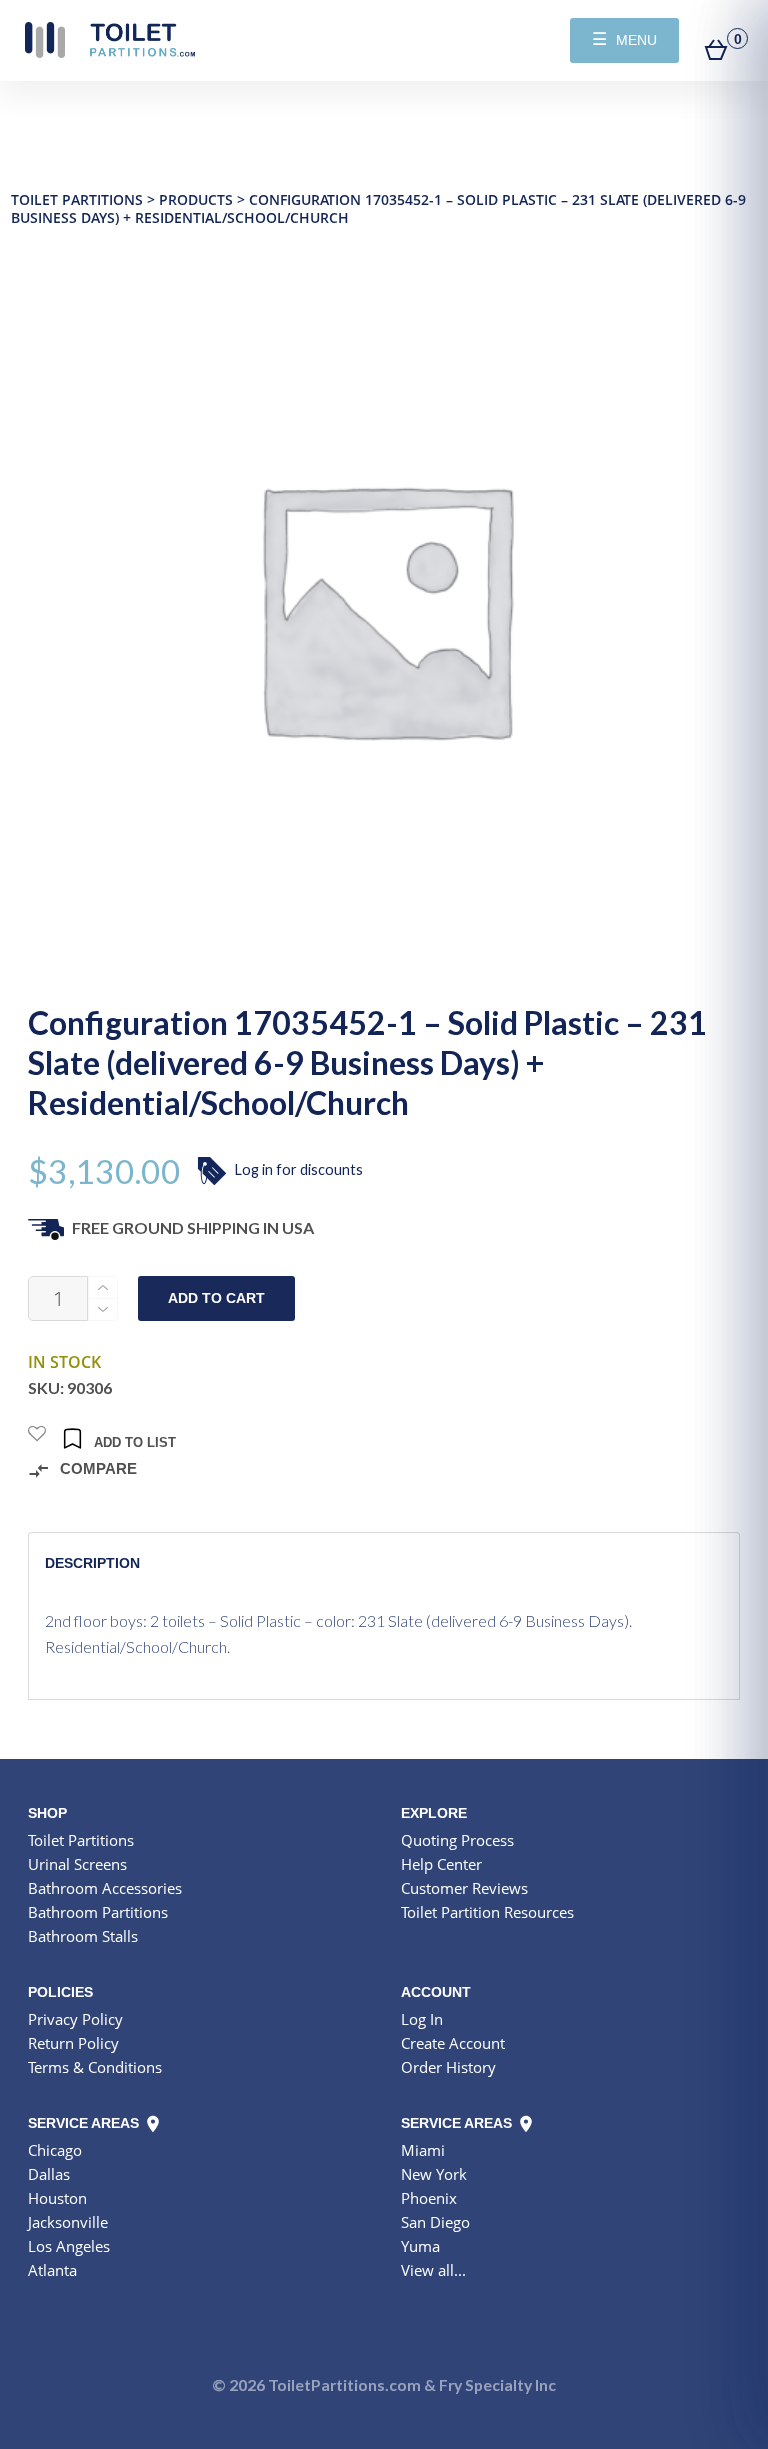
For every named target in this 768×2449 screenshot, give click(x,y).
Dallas (49, 2174)
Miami (423, 2150)
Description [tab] (92, 1563)
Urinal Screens (77, 1864)
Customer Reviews (464, 1888)
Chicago (55, 2150)
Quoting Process (457, 1840)
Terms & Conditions (95, 2067)
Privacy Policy (75, 2019)
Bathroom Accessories (105, 1888)
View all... (433, 2270)
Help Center (441, 1864)
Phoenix (429, 2198)
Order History (448, 2067)
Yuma (420, 2246)
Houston (57, 2198)
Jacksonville (68, 2222)
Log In (422, 2019)
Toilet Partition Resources (487, 1912)
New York (434, 2174)
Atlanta (52, 2270)
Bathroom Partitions (98, 1912)
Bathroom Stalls (83, 1936)
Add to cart (216, 1298)
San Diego (435, 2222)
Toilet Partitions (110, 40)
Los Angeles (69, 2246)
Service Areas (85, 2123)
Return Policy (73, 2043)
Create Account (453, 2043)
